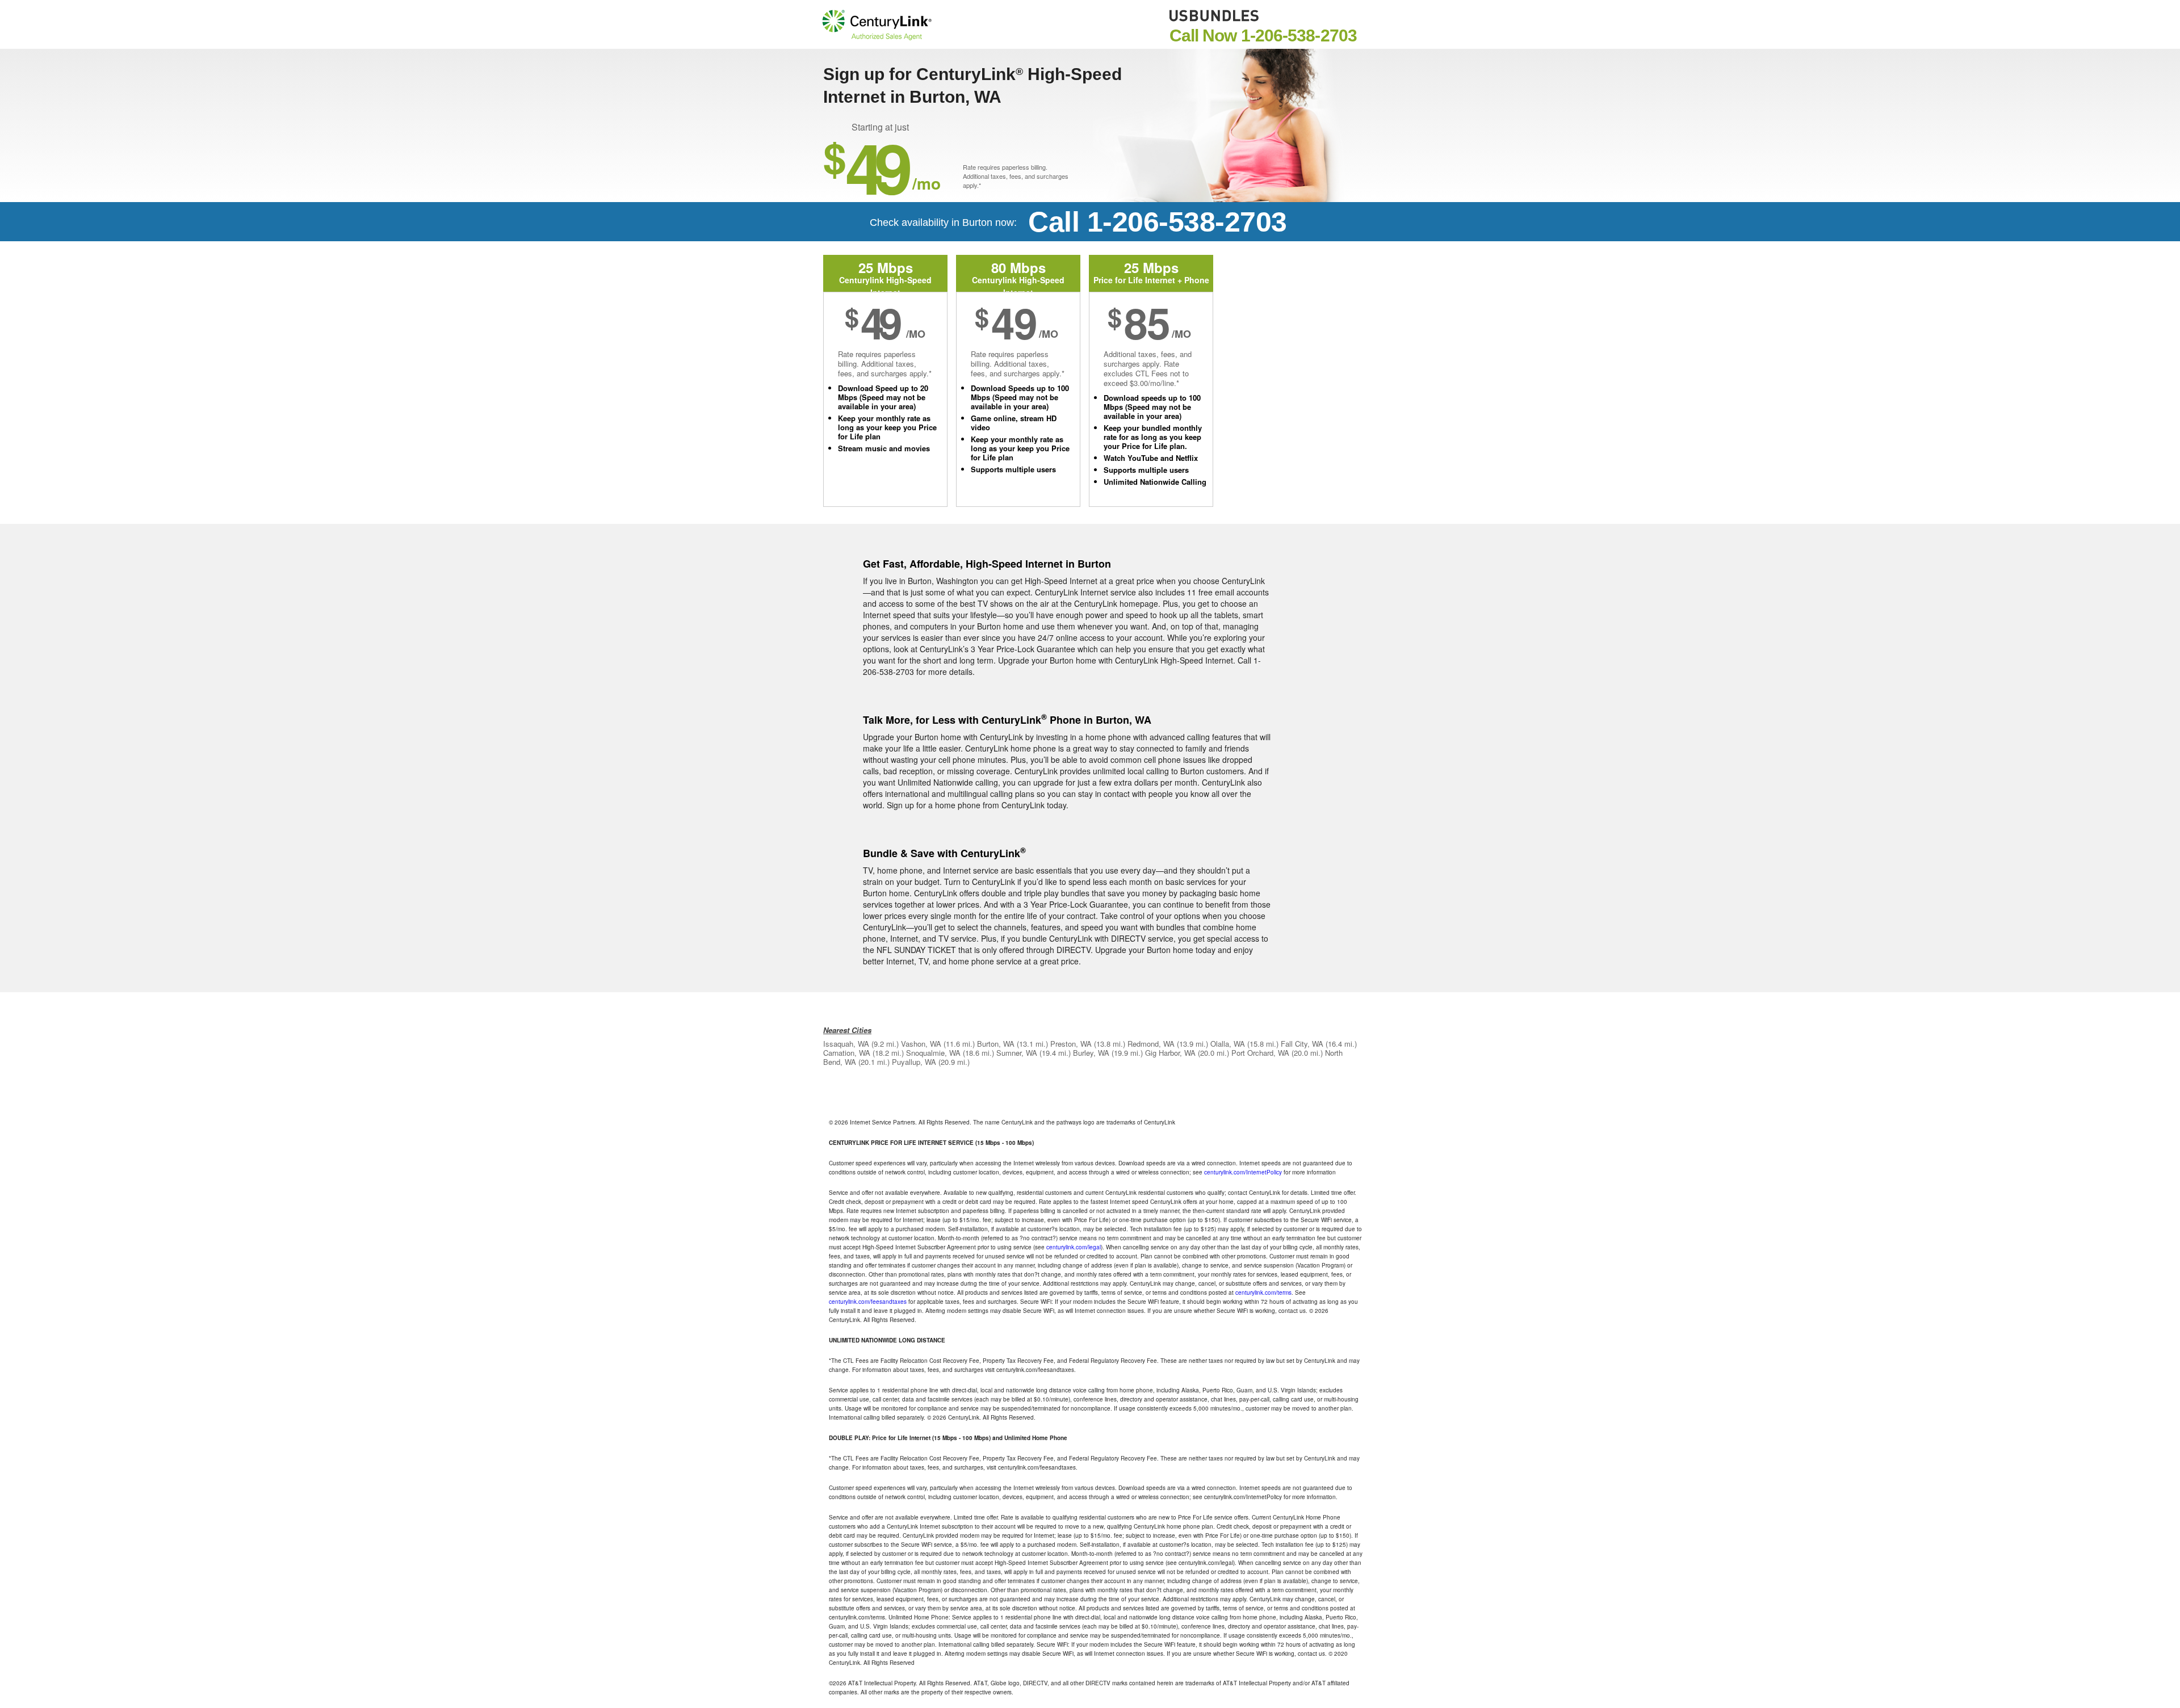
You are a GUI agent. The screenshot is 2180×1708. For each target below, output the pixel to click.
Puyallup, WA (914, 1062)
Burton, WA (996, 1044)
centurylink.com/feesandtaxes (868, 1302)
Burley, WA (1091, 1053)
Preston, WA (1071, 1044)
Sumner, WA (1017, 1053)
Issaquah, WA (846, 1044)
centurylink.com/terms (1263, 1292)
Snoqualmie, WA (933, 1053)
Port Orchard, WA (1260, 1053)
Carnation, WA (847, 1053)
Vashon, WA (921, 1044)
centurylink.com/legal (1074, 1247)
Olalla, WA (1228, 1044)
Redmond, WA (1151, 1044)
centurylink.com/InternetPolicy (1243, 1172)
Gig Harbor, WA (1170, 1053)
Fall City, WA (1302, 1044)
